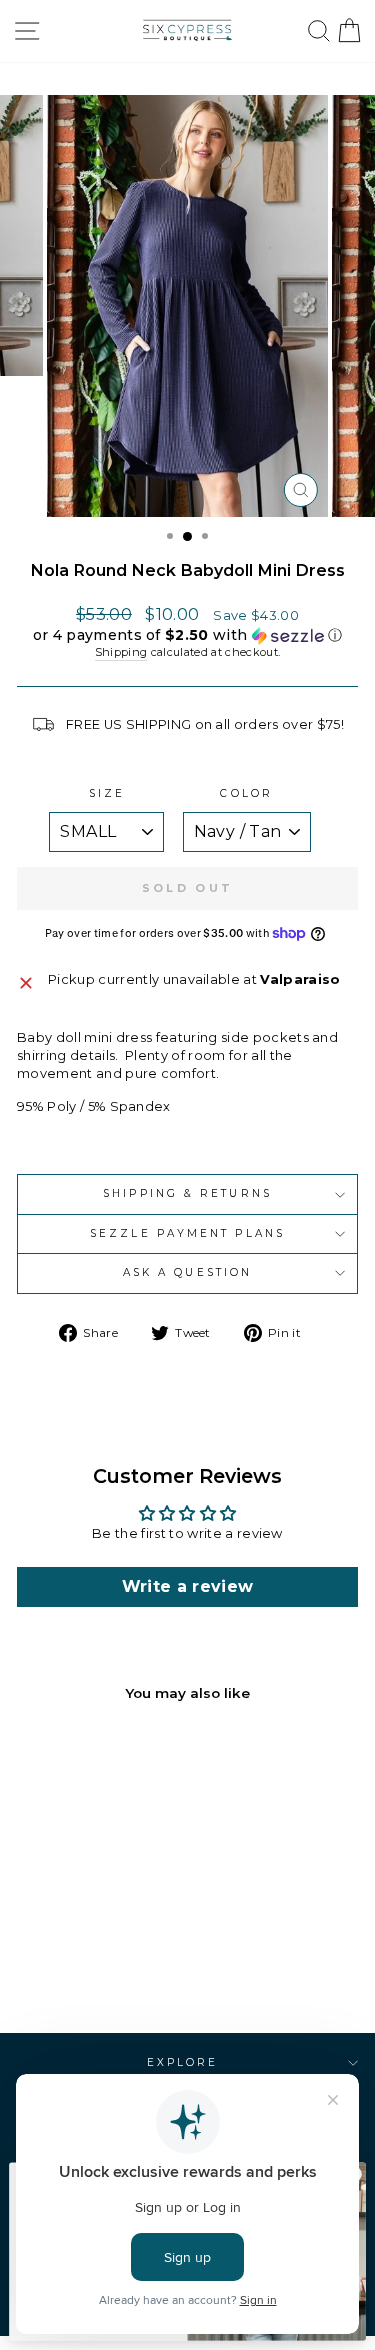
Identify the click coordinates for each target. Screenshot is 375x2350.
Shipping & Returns (187, 1193)
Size (107, 793)
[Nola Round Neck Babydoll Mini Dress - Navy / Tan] (58, 1965)
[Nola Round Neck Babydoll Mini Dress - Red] (104, 1965)
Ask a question (187, 1272)
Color (246, 793)
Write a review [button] (188, 1586)
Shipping (121, 652)
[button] (187, 635)
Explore (183, 2062)
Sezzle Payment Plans (187, 1233)
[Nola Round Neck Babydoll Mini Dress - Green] (81, 1965)
